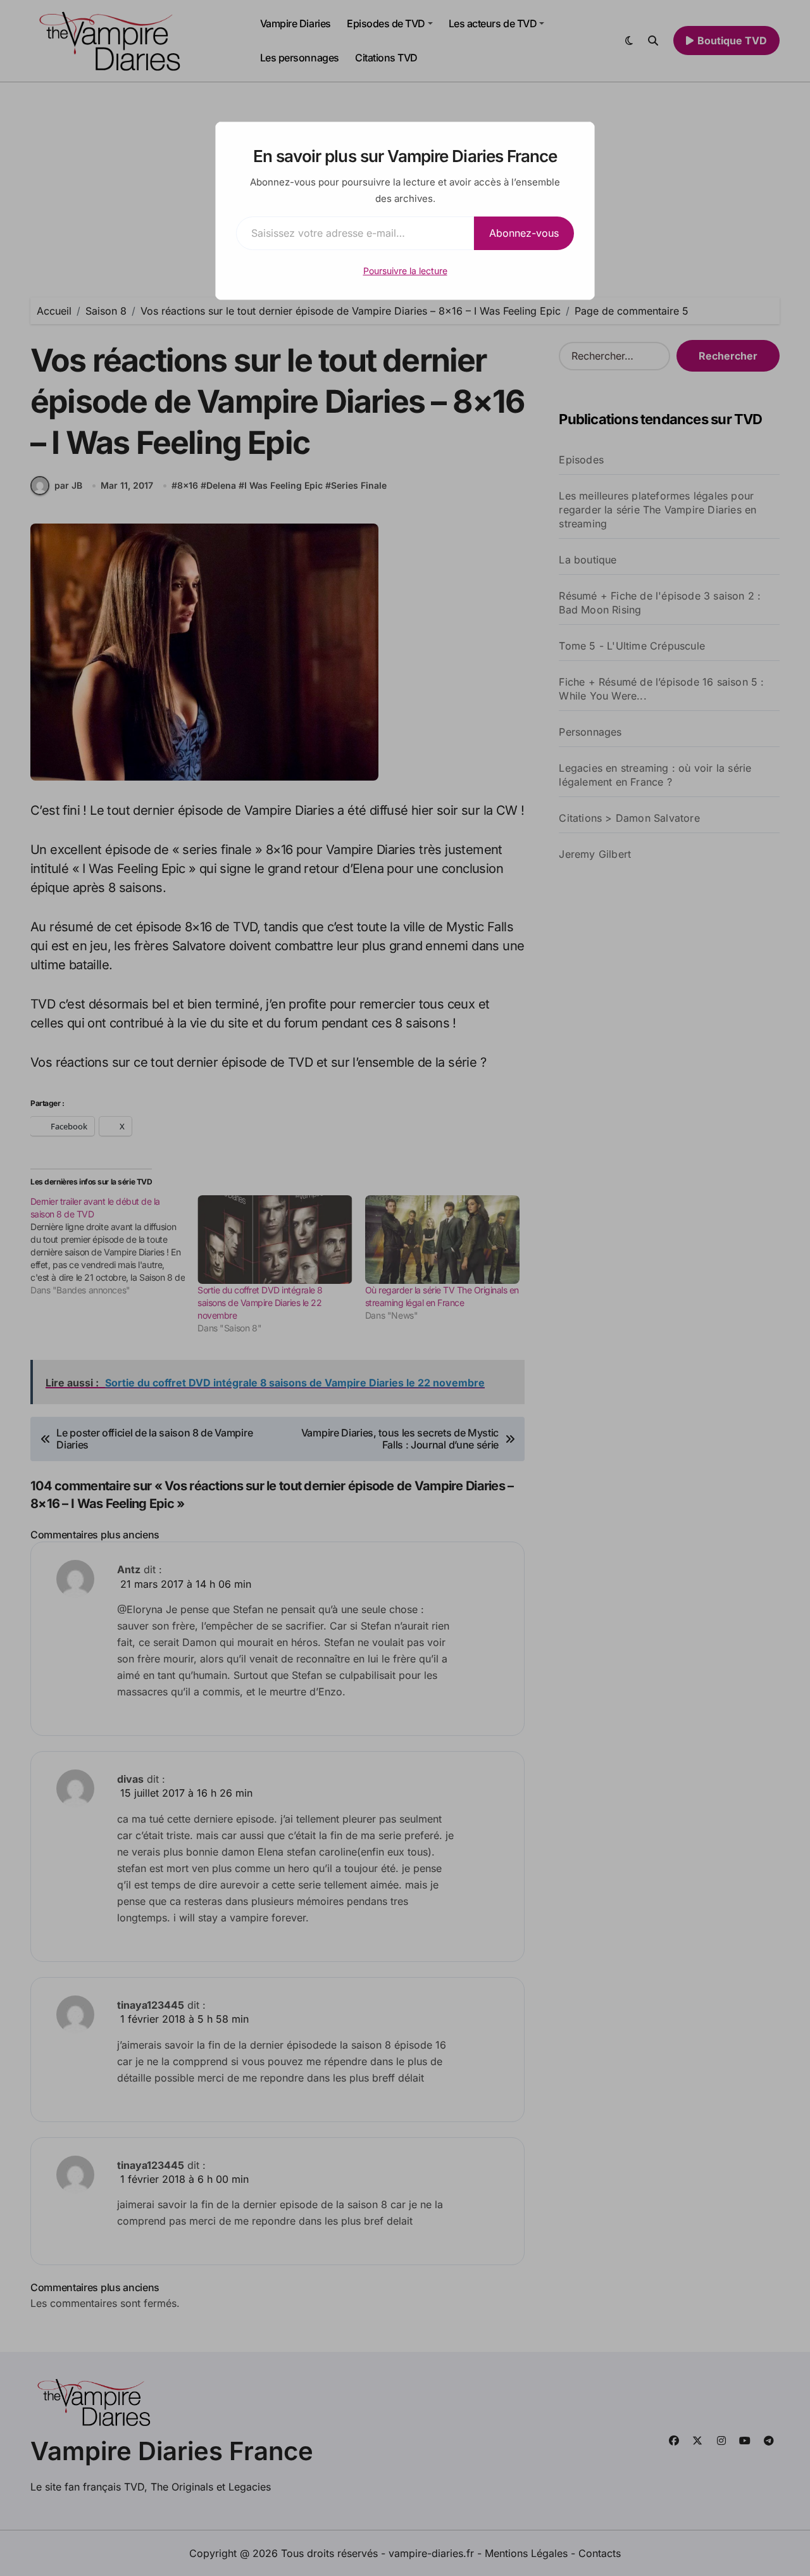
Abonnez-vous (524, 233)
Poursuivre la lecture (405, 271)
